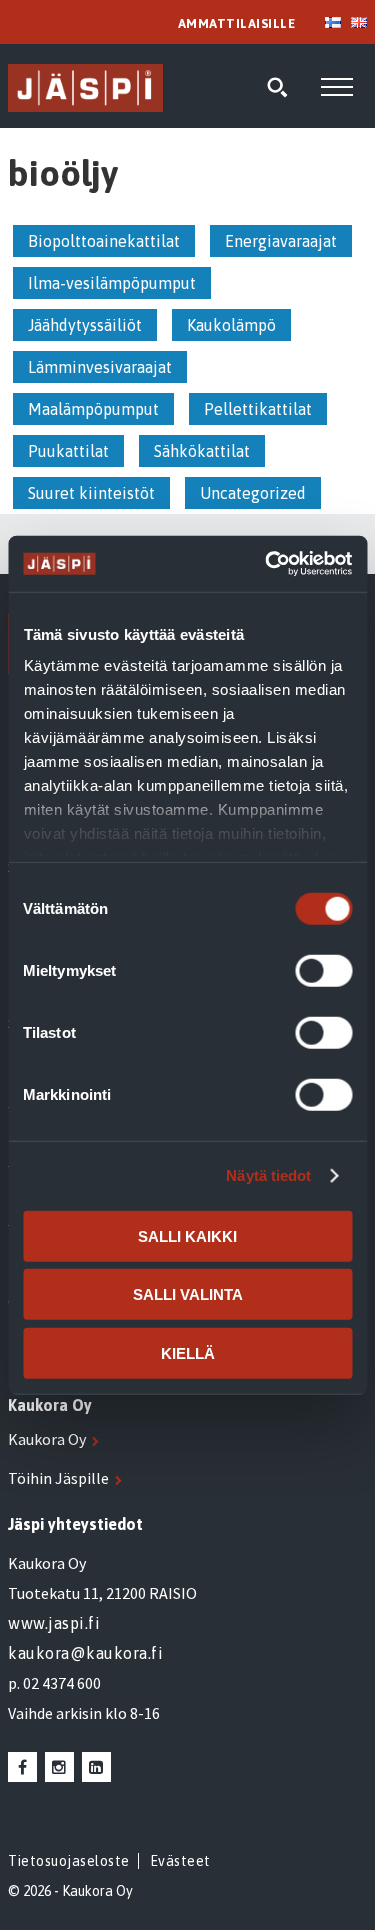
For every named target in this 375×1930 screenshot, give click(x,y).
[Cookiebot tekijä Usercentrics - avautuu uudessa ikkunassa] (267, 564)
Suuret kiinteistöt (91, 493)
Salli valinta (188, 1294)
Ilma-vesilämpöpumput (112, 283)
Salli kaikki (187, 1235)
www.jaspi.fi (54, 1623)
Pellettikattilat (258, 409)
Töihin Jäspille (58, 1478)
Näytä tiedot (268, 1175)
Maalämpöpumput (93, 409)
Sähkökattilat (202, 451)
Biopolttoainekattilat (104, 241)
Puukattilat (68, 451)
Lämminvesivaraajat (100, 367)
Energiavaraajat (281, 241)
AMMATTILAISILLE (237, 23)
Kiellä (188, 1352)
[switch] (323, 970)
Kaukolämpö (231, 325)
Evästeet (180, 1861)
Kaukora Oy (47, 1439)
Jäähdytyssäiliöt (85, 325)
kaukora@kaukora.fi (85, 1653)
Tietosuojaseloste (69, 1861)
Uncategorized (253, 493)
